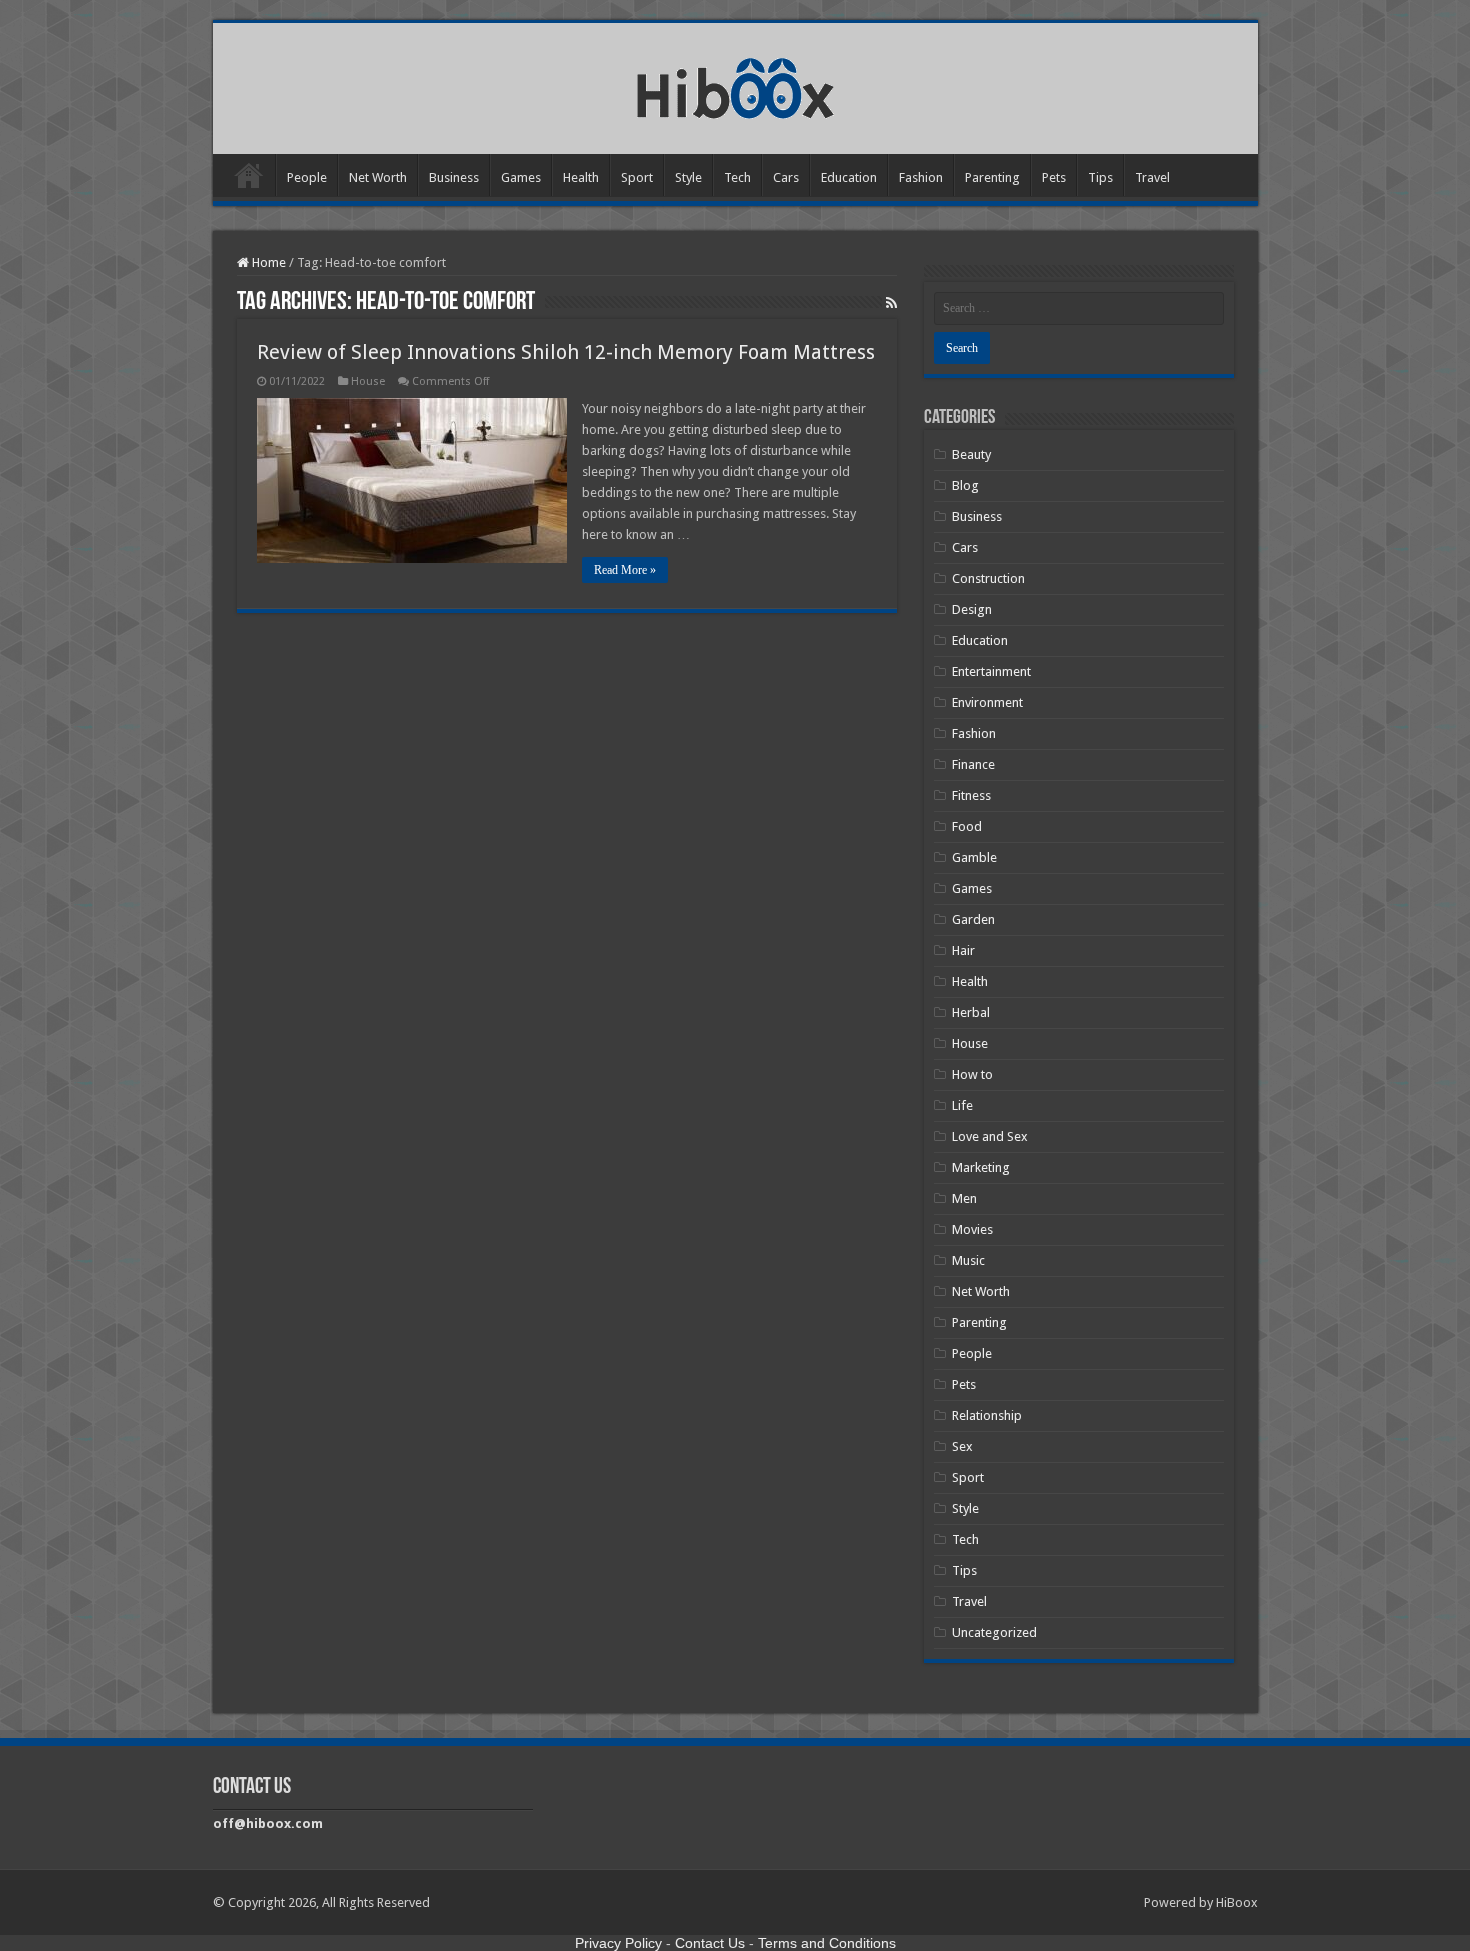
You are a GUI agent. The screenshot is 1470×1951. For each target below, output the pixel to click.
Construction (988, 578)
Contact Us (710, 1943)
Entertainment (991, 671)
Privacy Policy (618, 1943)
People (307, 177)
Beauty (971, 454)
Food (967, 826)
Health (581, 177)
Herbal (971, 1012)
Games (521, 177)
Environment (987, 702)
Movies (972, 1229)
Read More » (625, 570)
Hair (963, 950)
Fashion (921, 177)
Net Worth (378, 177)
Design (972, 609)
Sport (637, 177)
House (368, 381)
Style (688, 177)
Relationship (987, 1415)
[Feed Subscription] (891, 303)
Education (849, 177)
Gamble (974, 857)
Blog (965, 485)
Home (249, 175)
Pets (1054, 177)
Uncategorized (994, 1632)
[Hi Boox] (735, 85)
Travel (1152, 177)
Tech (737, 177)
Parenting (992, 177)
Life (962, 1105)
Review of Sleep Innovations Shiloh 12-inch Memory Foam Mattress (566, 352)
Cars (786, 177)
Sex (962, 1446)
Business (454, 177)
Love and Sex (990, 1136)
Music (968, 1260)
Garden (973, 919)
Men (964, 1198)
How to (972, 1074)
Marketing (981, 1167)
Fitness (971, 795)
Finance (973, 764)
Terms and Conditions (827, 1943)
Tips (1100, 177)
